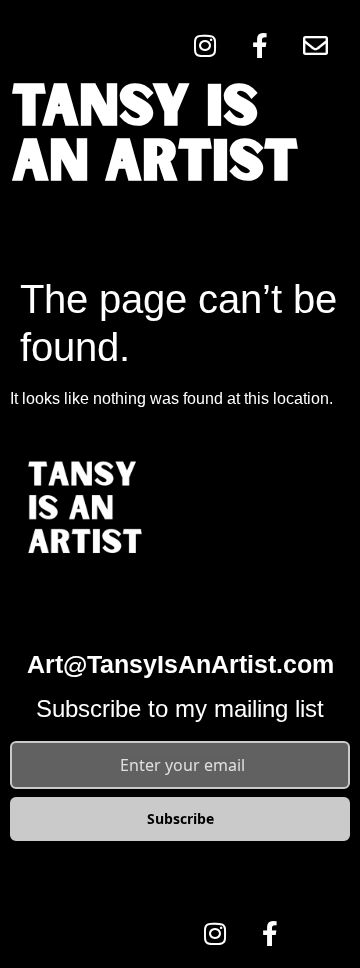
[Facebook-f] (260, 45)
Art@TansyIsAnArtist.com (180, 664)
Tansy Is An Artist (155, 136)
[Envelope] (315, 45)
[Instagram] (205, 45)
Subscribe (180, 818)
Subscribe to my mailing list (180, 708)
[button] (180, 230)
